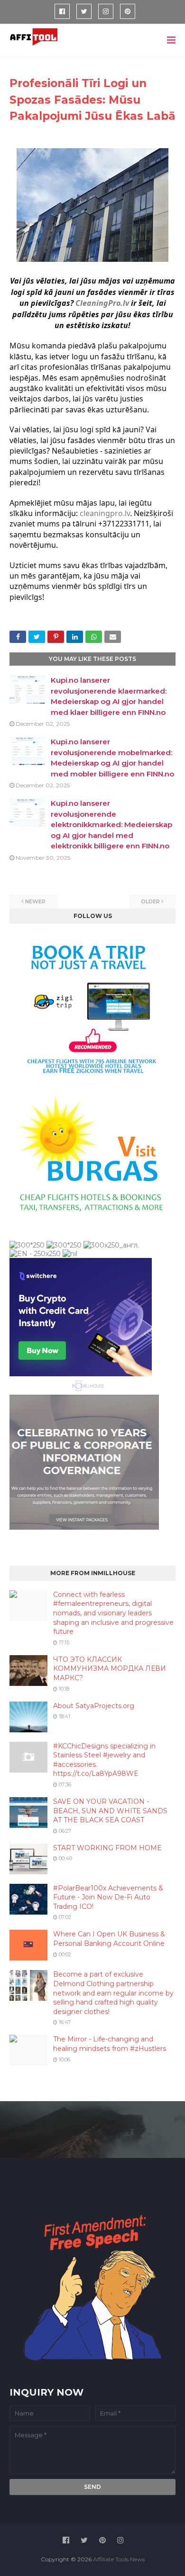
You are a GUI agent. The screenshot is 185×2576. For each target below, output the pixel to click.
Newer (35, 901)
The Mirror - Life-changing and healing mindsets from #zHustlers (110, 2044)
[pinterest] (128, 11)
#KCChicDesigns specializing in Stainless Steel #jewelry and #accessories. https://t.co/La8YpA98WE (104, 1760)
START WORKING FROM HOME (107, 1848)
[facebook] (62, 11)
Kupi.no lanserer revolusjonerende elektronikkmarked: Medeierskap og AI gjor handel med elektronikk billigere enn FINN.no (111, 824)
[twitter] (84, 11)
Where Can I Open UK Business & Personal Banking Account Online (109, 1939)
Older (150, 901)
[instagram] (106, 11)
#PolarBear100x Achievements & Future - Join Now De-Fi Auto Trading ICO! (108, 1897)
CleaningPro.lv (102, 303)
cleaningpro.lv (105, 513)
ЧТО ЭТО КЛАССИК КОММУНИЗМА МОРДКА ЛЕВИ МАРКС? (110, 1669)
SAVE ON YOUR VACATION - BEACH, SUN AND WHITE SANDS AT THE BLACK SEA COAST (110, 1811)
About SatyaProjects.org (94, 1706)
